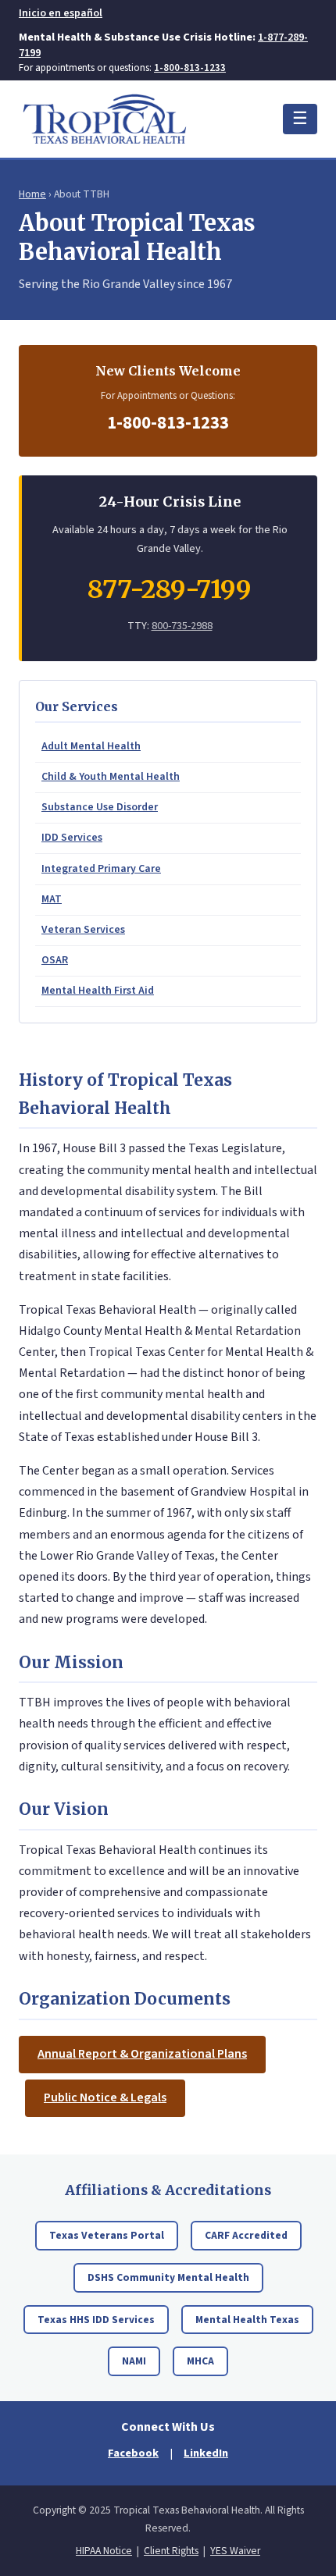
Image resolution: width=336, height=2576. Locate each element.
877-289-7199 (170, 589)
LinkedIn (206, 2453)
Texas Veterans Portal (107, 2235)
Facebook (133, 2453)
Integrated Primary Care (101, 869)
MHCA (200, 2361)
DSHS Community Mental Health (168, 2277)
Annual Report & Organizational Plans (142, 2054)
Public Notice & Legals (105, 2097)
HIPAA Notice (104, 2551)
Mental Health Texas (247, 2320)
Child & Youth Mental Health (111, 777)
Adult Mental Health (91, 746)
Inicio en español (61, 13)
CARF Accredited (246, 2235)
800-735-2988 (182, 626)
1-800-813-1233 (190, 68)
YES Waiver (235, 2551)
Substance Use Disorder (100, 807)
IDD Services (72, 838)
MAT (52, 899)
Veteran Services (83, 930)
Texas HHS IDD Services (96, 2320)
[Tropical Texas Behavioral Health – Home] (105, 119)
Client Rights (171, 2551)
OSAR (55, 960)
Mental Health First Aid (98, 991)
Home (32, 194)
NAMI (134, 2361)
